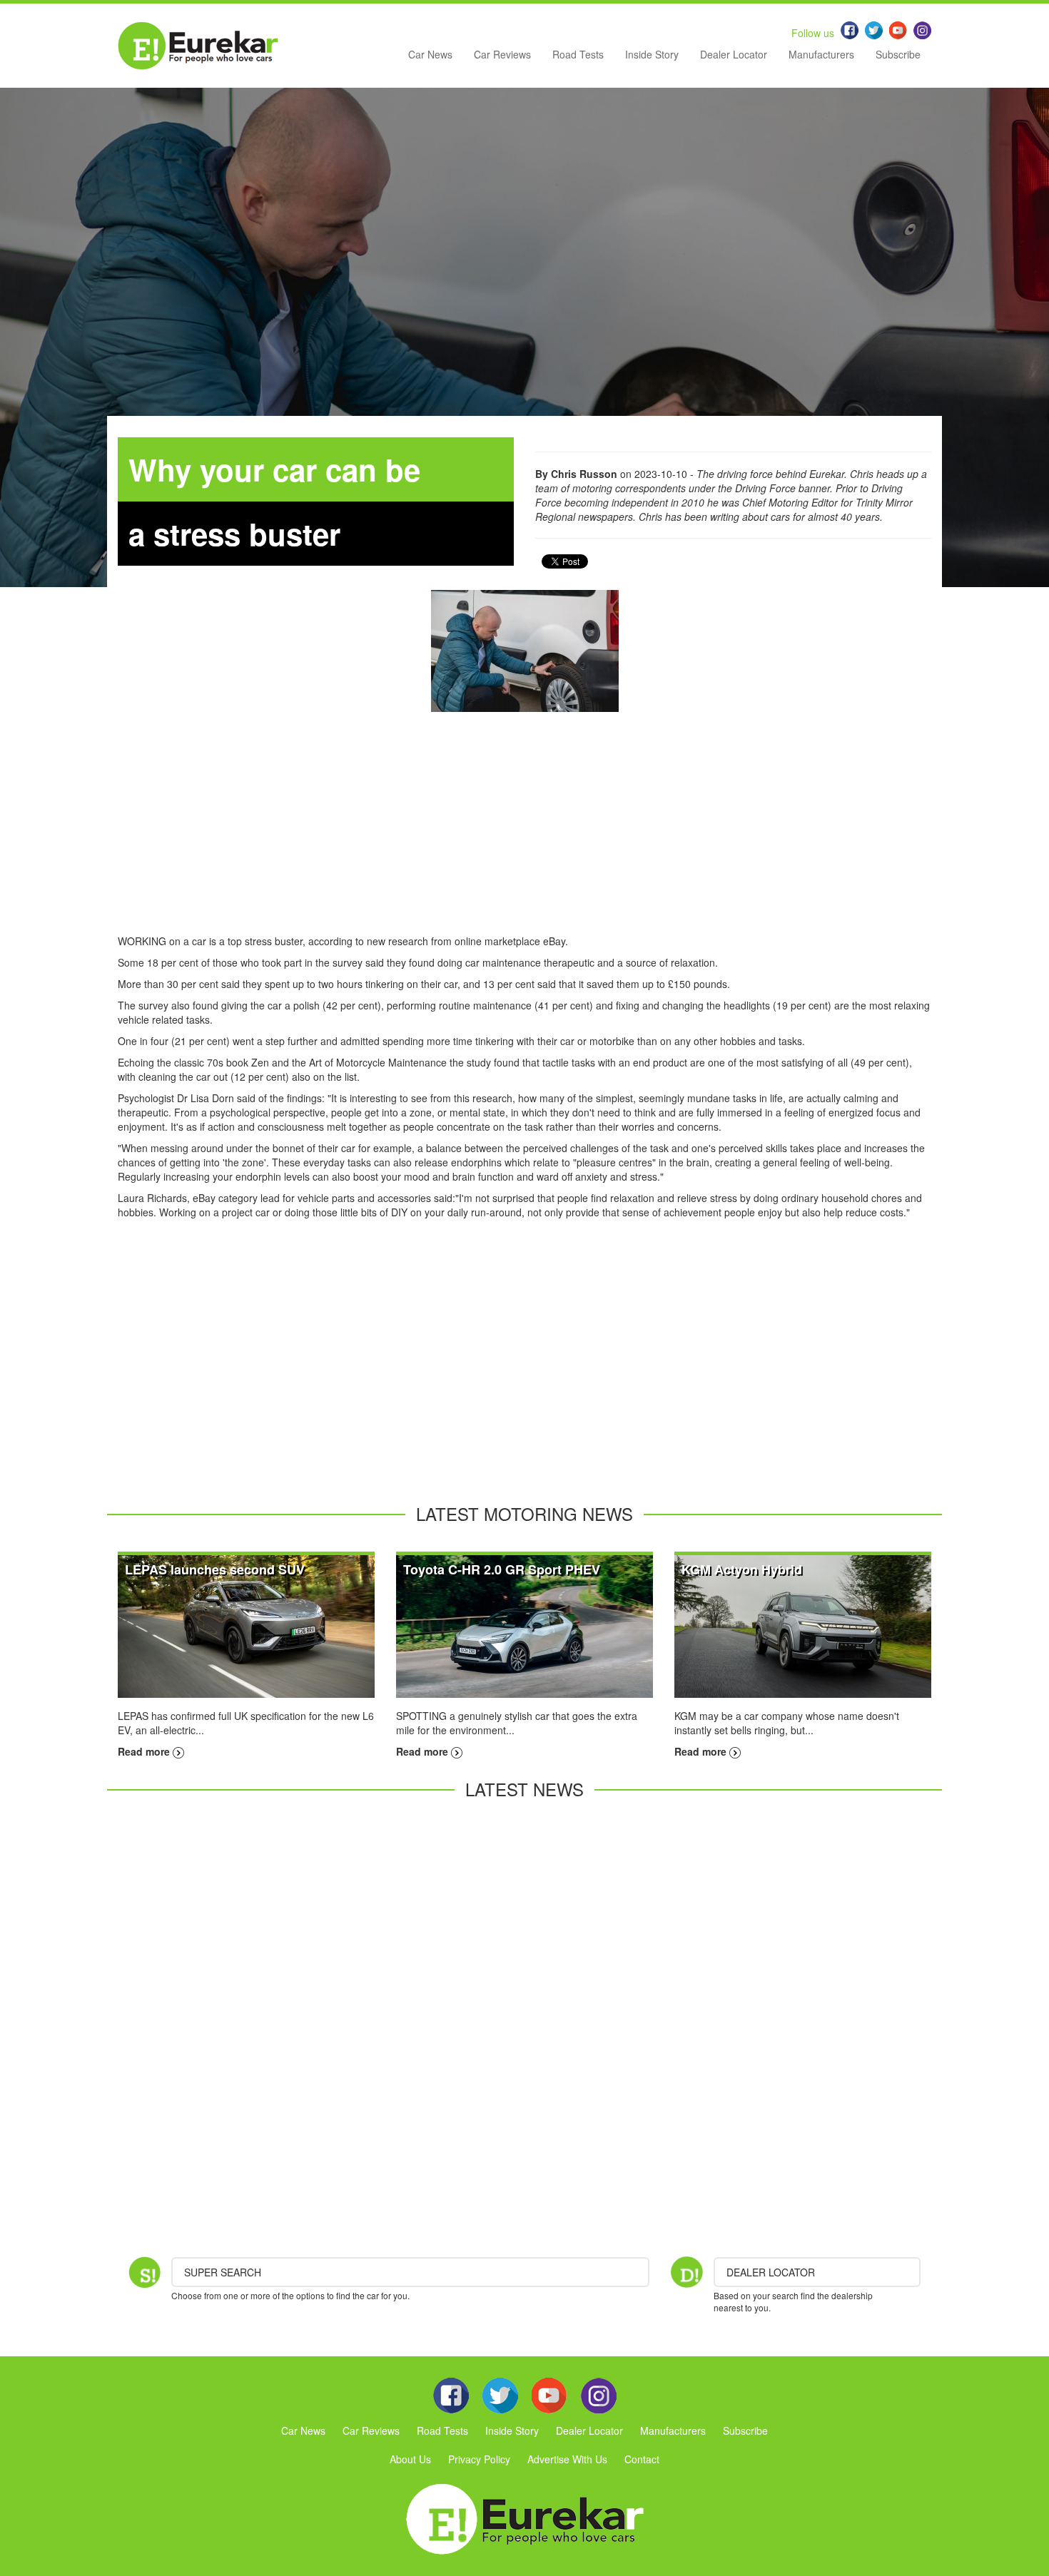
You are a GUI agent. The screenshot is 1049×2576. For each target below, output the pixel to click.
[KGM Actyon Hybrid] (803, 1625)
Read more (145, 1751)
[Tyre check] (525, 651)
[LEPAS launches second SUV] (246, 1625)
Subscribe (898, 54)
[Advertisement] (524, 834)
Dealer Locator (734, 54)
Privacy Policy (479, 2459)
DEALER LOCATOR (771, 2272)
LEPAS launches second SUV (215, 1569)
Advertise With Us (567, 2459)
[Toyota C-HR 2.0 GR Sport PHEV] (524, 1625)
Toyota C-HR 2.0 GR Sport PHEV (502, 1569)
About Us (410, 2459)
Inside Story (652, 54)
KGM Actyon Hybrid (742, 1569)
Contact (642, 2459)
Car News (430, 54)
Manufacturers (821, 54)
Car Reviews (502, 54)
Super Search (223, 2272)
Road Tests (578, 54)
